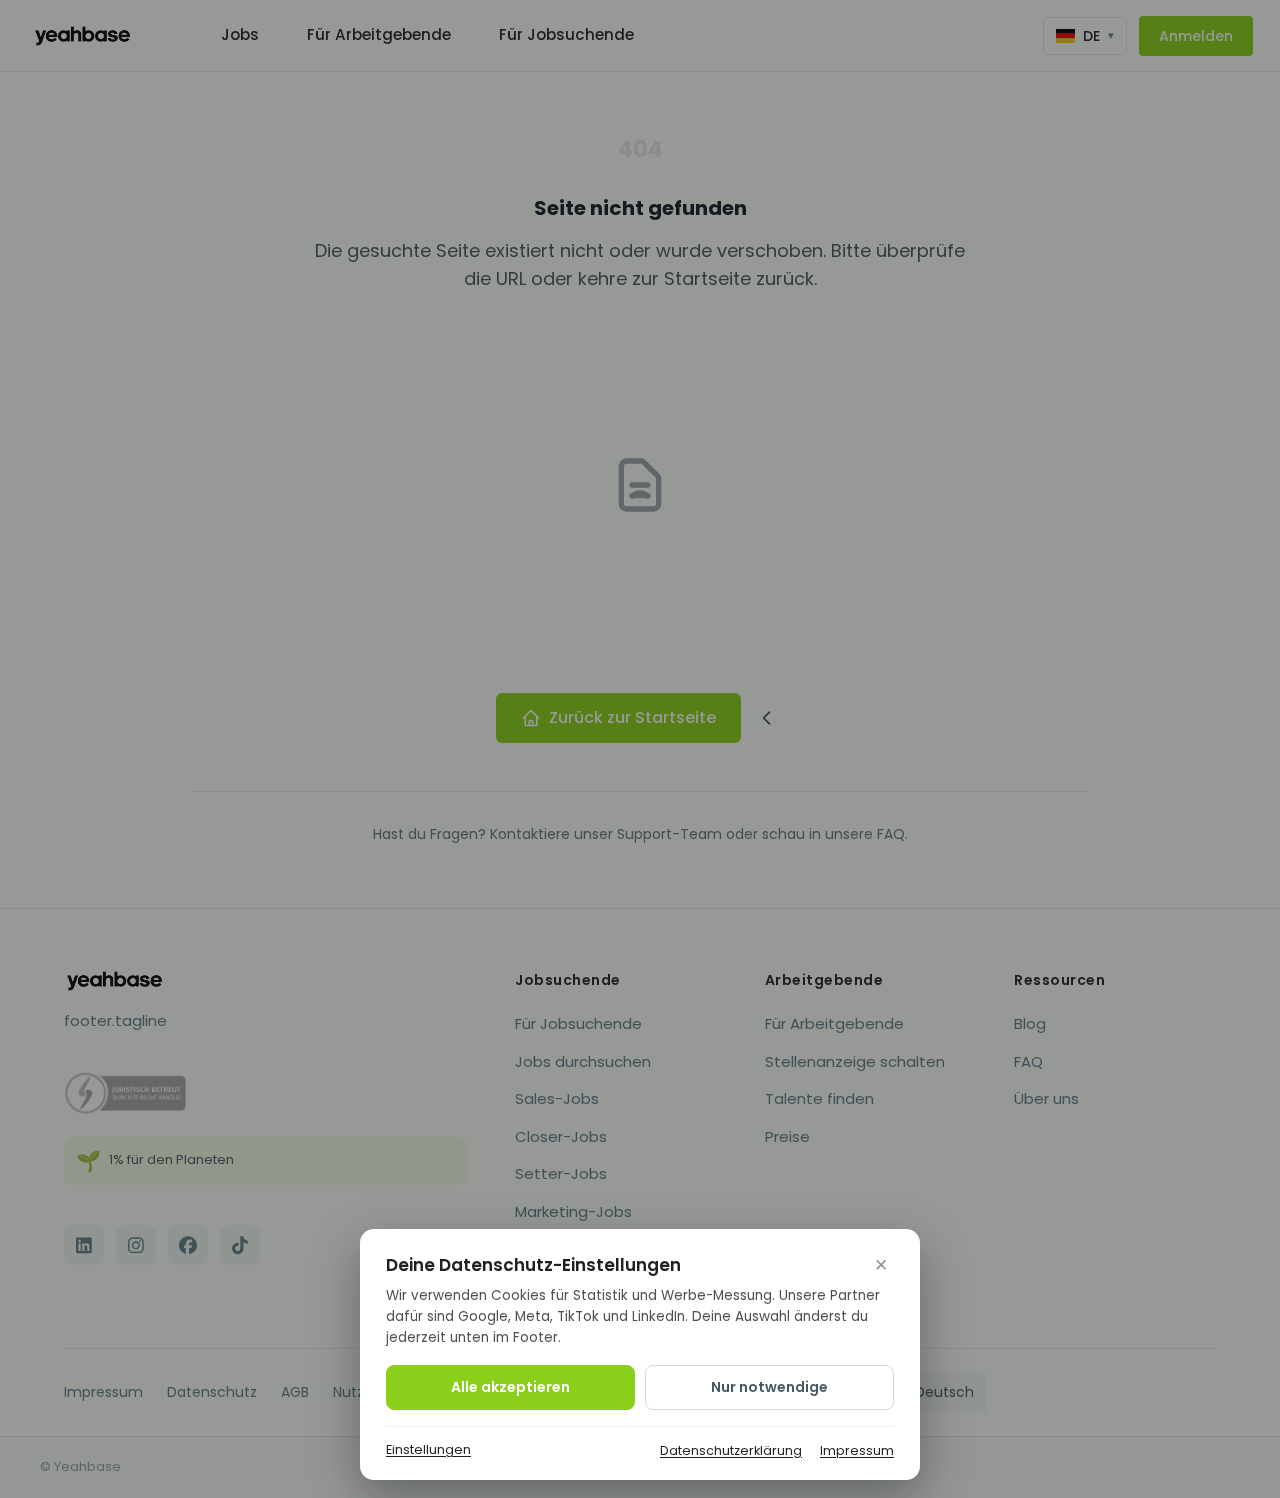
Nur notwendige (769, 1387)
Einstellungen (428, 1449)
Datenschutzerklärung (731, 1450)
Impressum (857, 1450)
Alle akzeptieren (510, 1387)
